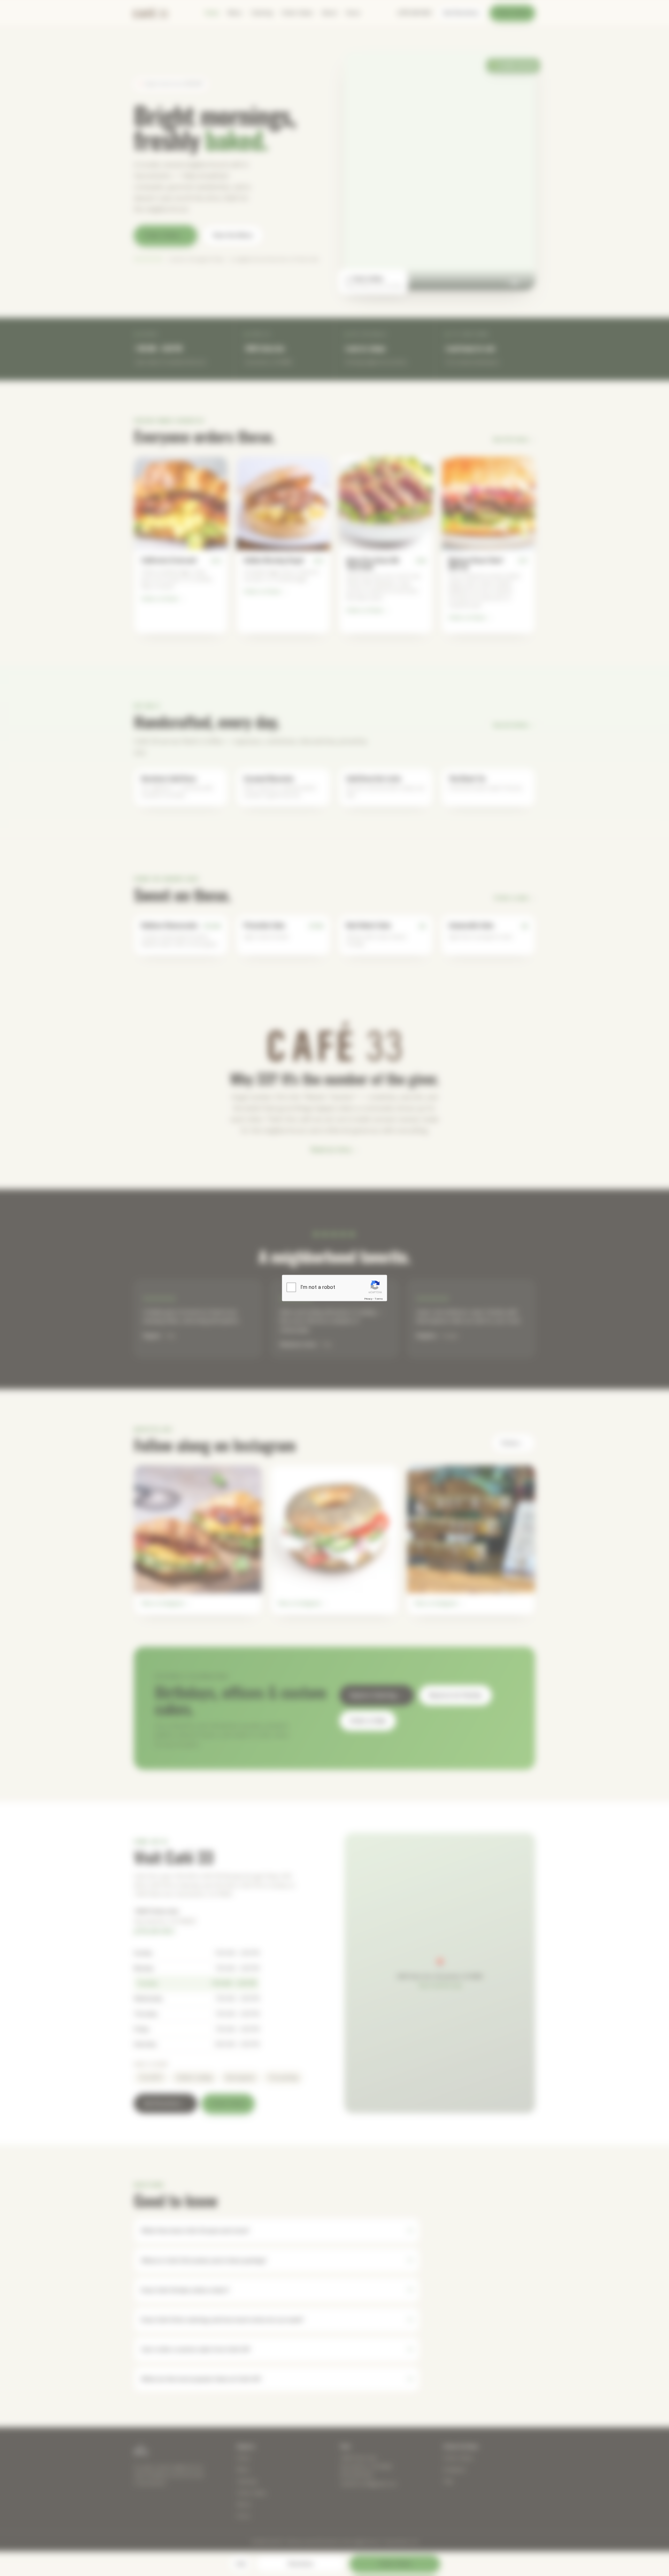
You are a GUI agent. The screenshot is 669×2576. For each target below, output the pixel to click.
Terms (379, 1298)
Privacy (368, 1298)
